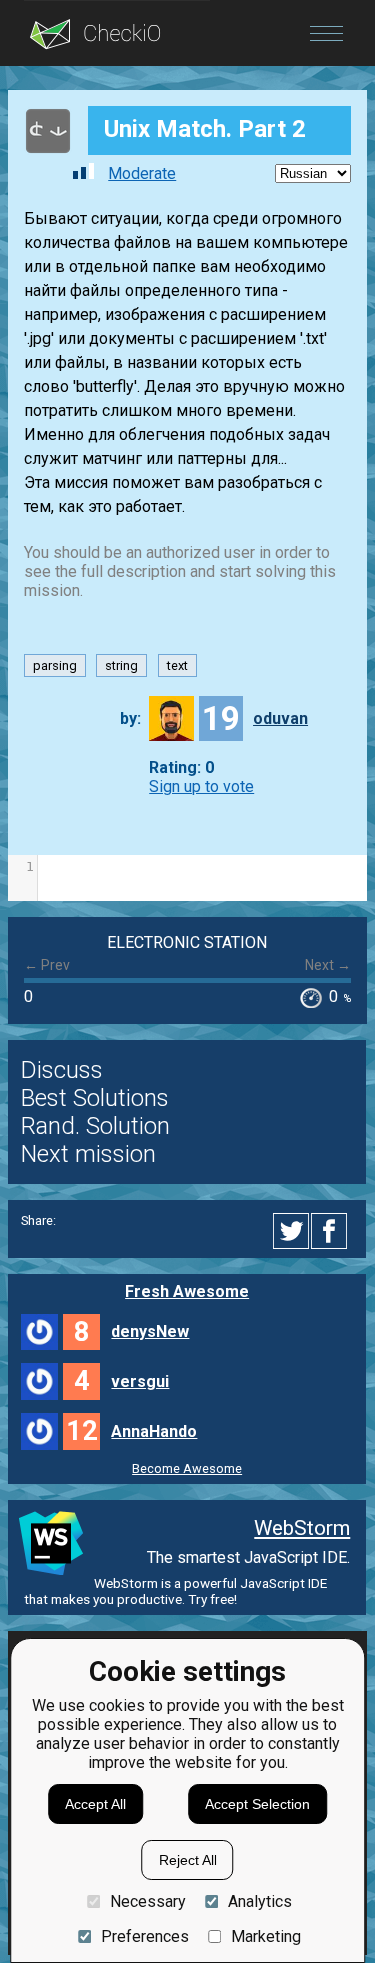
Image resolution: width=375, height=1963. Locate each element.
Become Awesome (187, 1468)
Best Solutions (95, 1098)
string (121, 665)
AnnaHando (154, 1431)
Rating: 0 (181, 767)
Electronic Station (187, 942)
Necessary (147, 1901)
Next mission (88, 1154)
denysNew (150, 1331)
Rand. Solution (95, 1126)
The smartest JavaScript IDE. (248, 1557)
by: (130, 718)
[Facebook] (332, 1231)
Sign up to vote (201, 786)
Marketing (266, 1936)
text (177, 665)
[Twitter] (292, 1231)
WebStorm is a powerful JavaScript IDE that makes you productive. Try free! (175, 1591)
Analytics (260, 1901)
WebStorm (302, 1528)
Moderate (142, 173)
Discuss (62, 1070)
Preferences (144, 1936)
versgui (140, 1381)
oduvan (280, 718)
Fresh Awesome (187, 1291)
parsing (55, 665)
